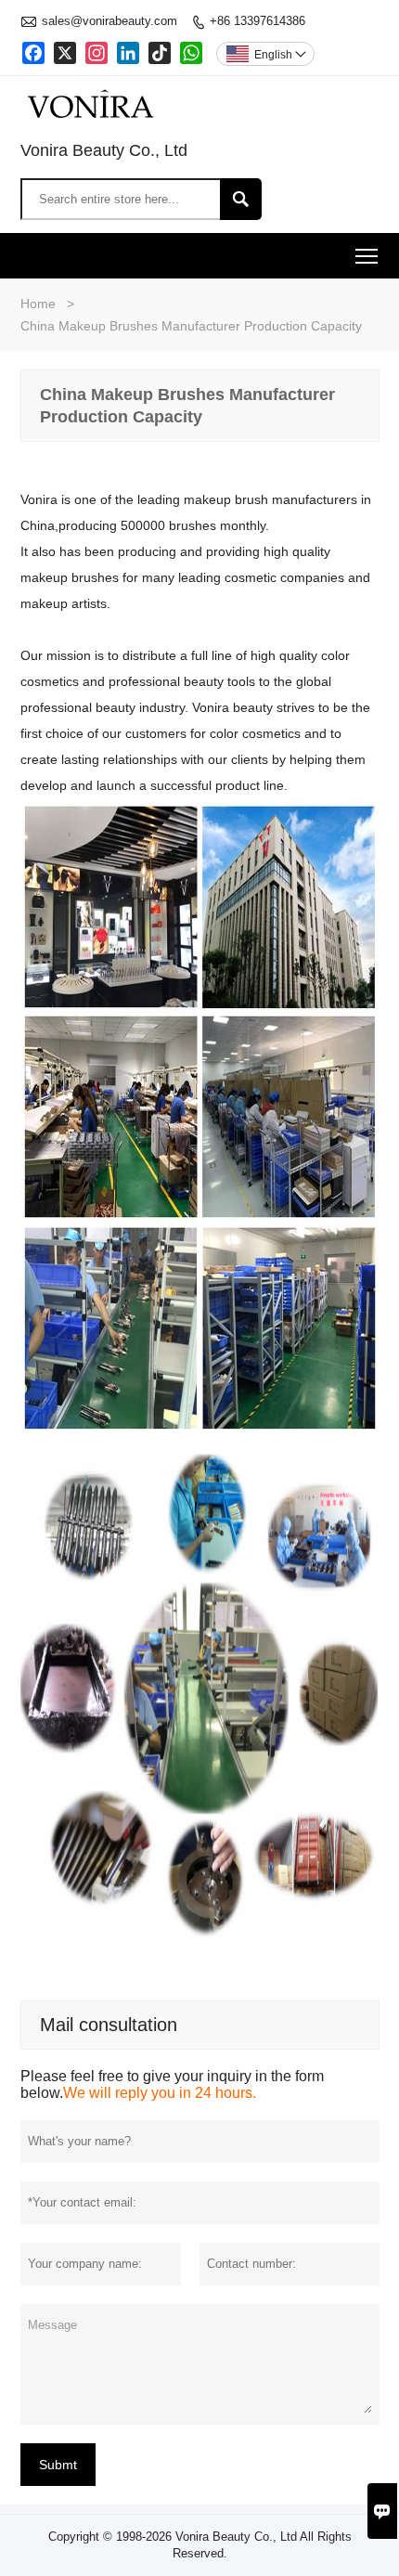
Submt (58, 2465)
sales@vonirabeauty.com (109, 21)
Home (38, 304)
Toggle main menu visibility (367, 256)
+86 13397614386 (257, 21)
